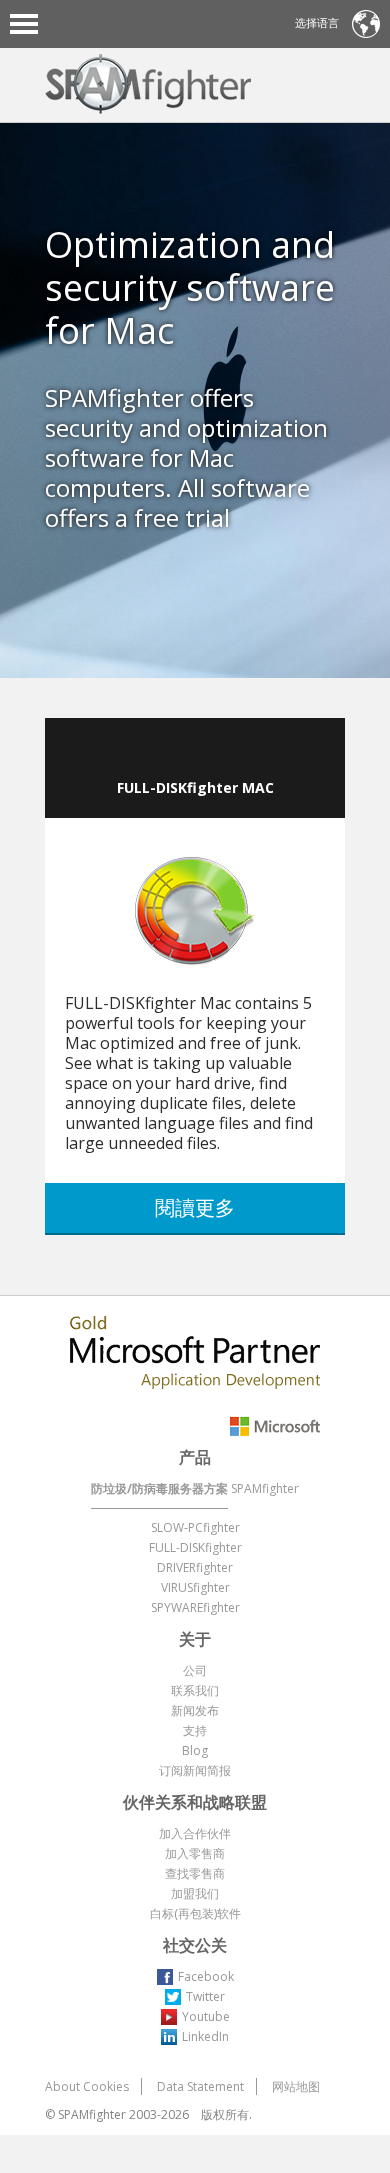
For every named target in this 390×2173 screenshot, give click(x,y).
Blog (195, 1750)
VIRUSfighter (195, 1587)
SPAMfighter (265, 1488)
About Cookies (87, 2086)
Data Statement (200, 2086)
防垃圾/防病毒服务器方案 (159, 1488)
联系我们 (195, 1690)
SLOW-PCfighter (195, 1527)
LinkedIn (205, 2036)
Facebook (206, 1976)
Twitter (205, 1996)
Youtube (206, 2016)
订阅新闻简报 (195, 1770)
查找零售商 (195, 1873)
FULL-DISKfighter (195, 1547)
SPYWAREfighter (195, 1607)
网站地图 (296, 2086)
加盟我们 (195, 1893)
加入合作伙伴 (195, 1833)
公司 (195, 1670)
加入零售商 (195, 1853)
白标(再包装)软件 (195, 1913)
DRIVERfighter (195, 1567)
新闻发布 (195, 1710)
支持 (195, 1730)
